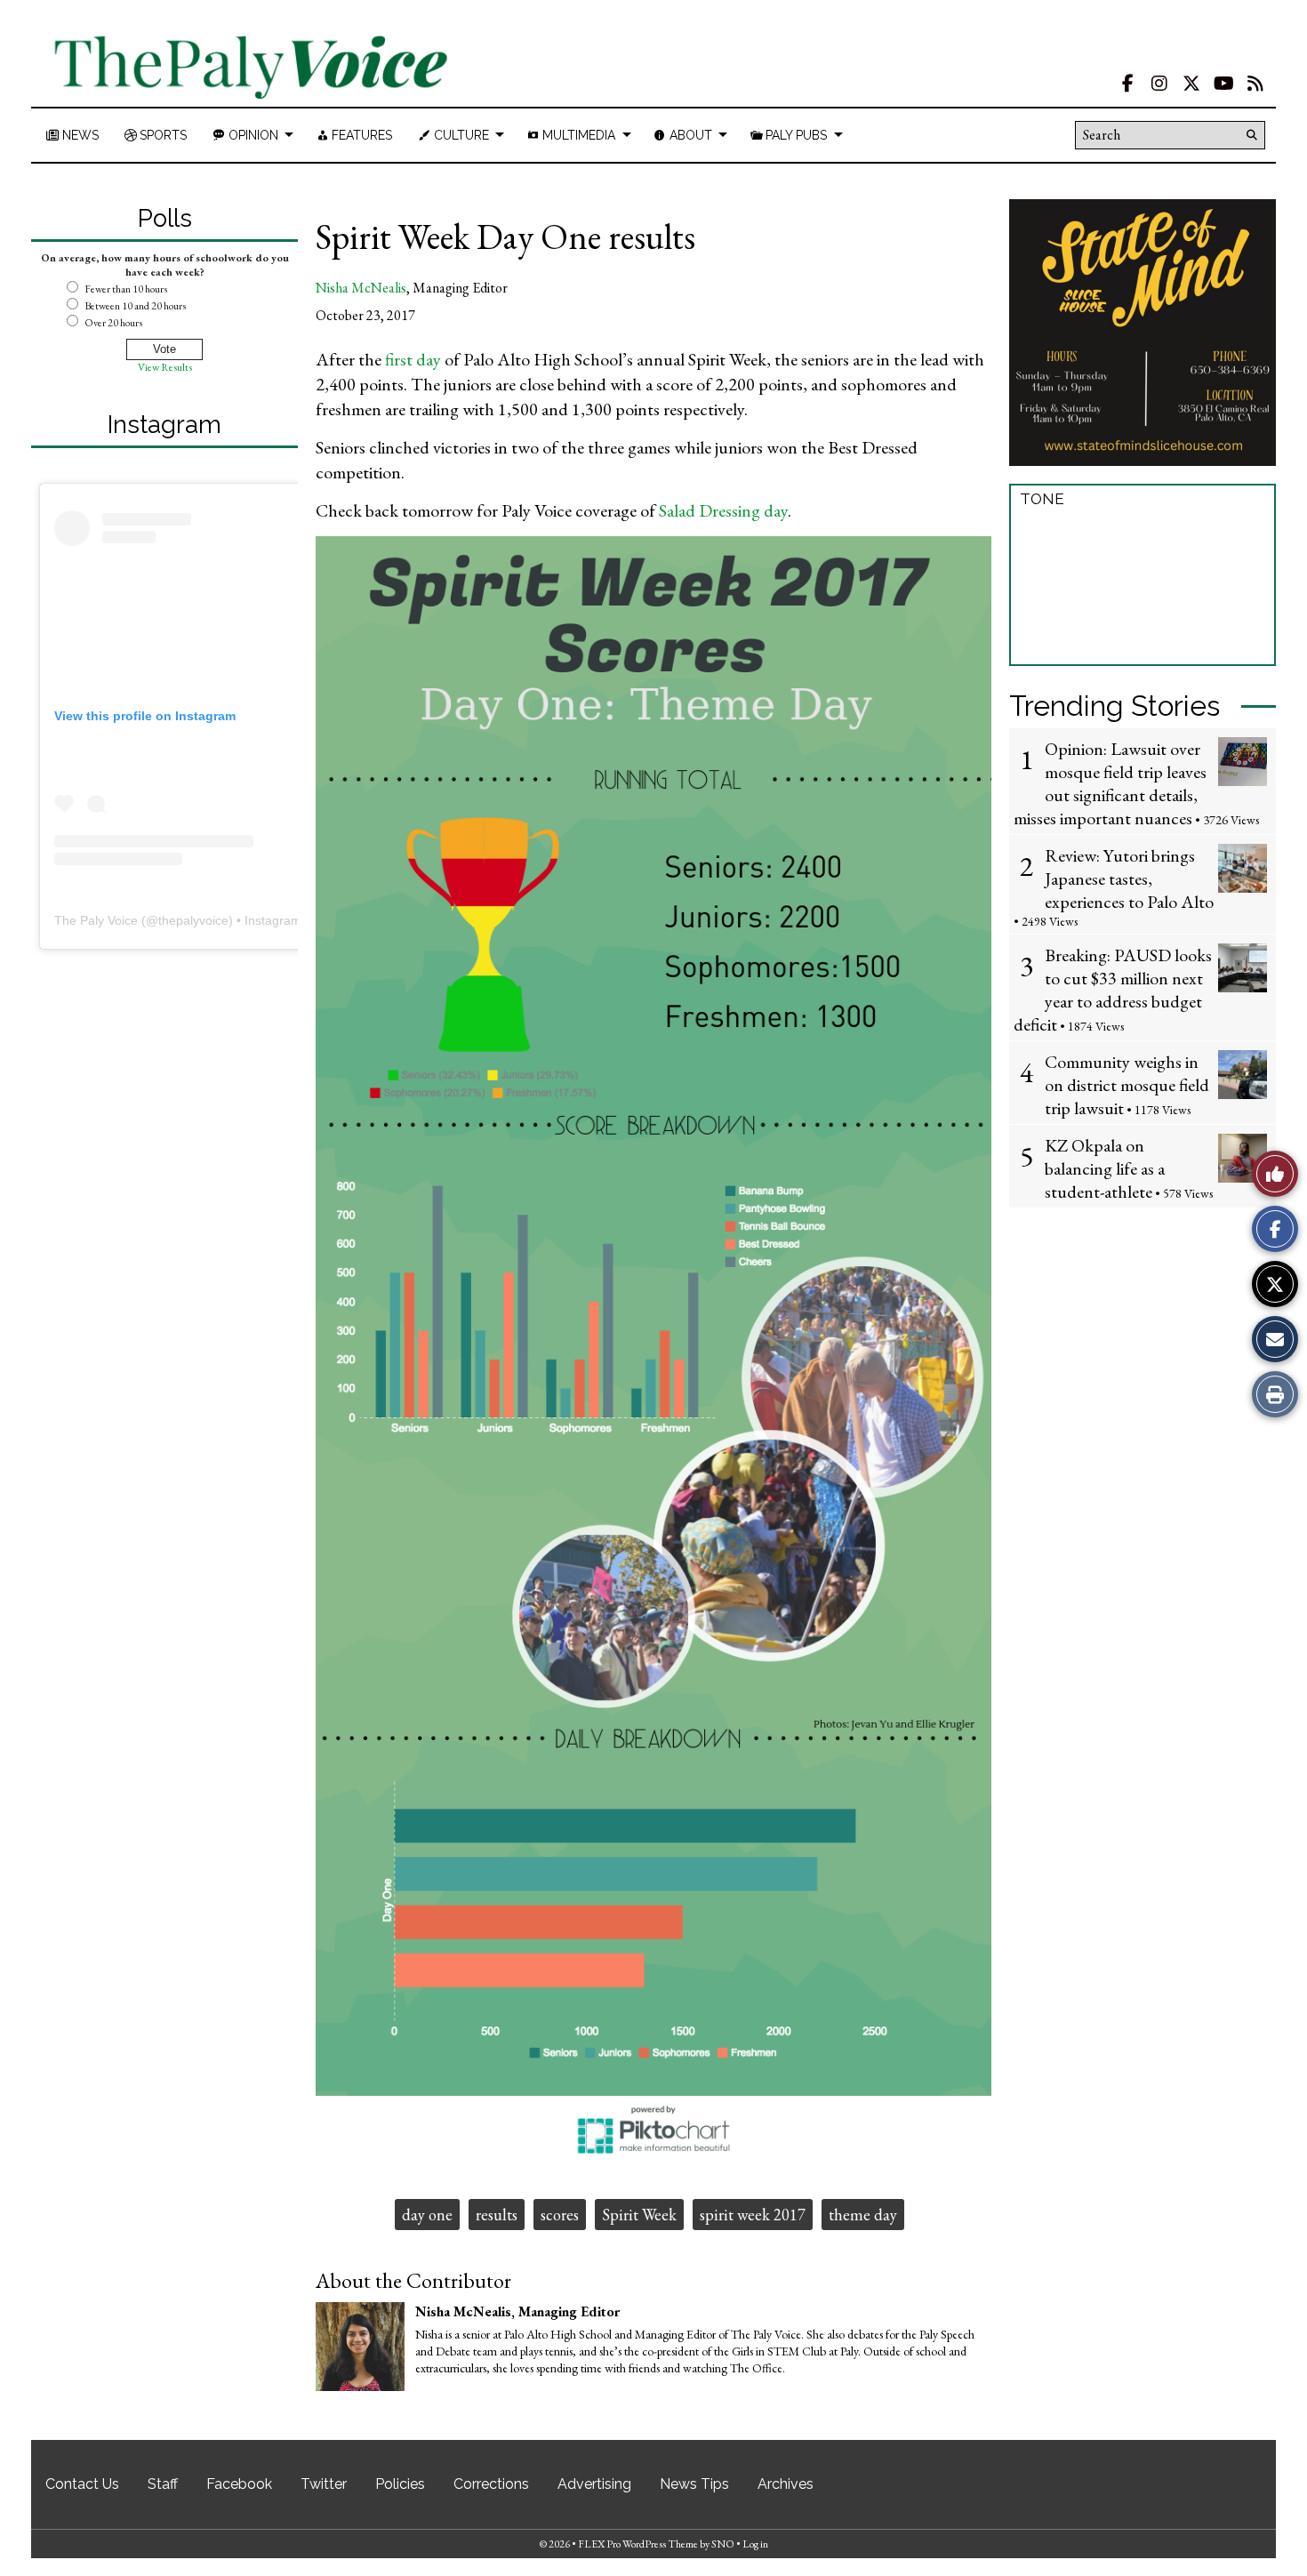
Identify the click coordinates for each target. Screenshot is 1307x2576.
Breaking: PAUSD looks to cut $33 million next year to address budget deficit (1113, 990)
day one (427, 2215)
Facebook (239, 2484)
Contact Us (82, 2484)
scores (560, 2215)
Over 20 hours (113, 323)
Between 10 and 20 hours (135, 306)
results (497, 2215)
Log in (755, 2544)
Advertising (594, 2484)
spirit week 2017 (753, 2215)
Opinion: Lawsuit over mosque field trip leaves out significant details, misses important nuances (1110, 783)
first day (413, 359)
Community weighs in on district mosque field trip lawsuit (1127, 1085)
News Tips (694, 2484)
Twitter (324, 2484)
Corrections (491, 2484)
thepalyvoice (193, 920)
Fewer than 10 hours (126, 289)
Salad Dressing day (723, 510)
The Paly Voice (96, 920)
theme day (863, 2215)
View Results (165, 367)
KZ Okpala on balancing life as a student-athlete (1105, 1168)
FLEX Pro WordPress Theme (638, 2544)
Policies (400, 2484)
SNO (723, 2544)
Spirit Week (639, 2215)
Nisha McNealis (361, 288)
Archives (786, 2484)
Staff (163, 2484)
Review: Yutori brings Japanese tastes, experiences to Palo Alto (1129, 879)
